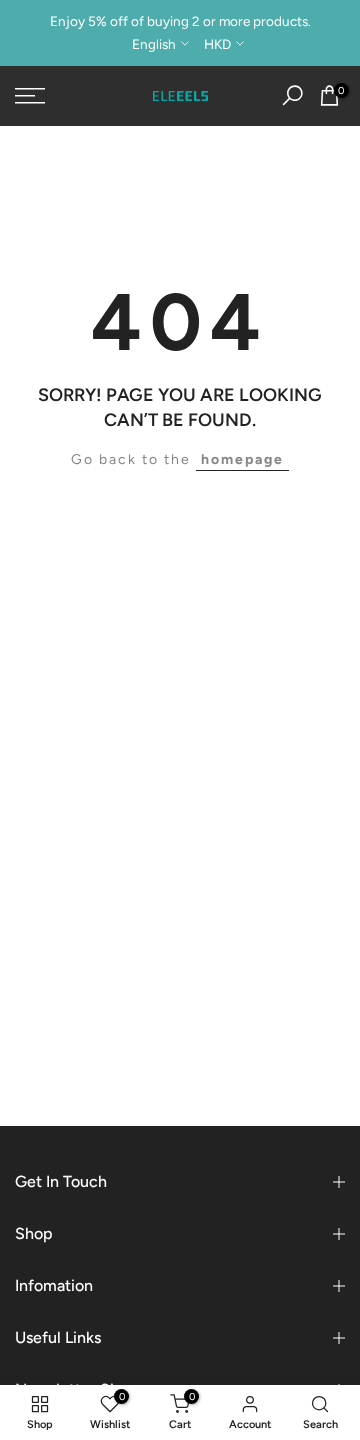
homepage (242, 459)
